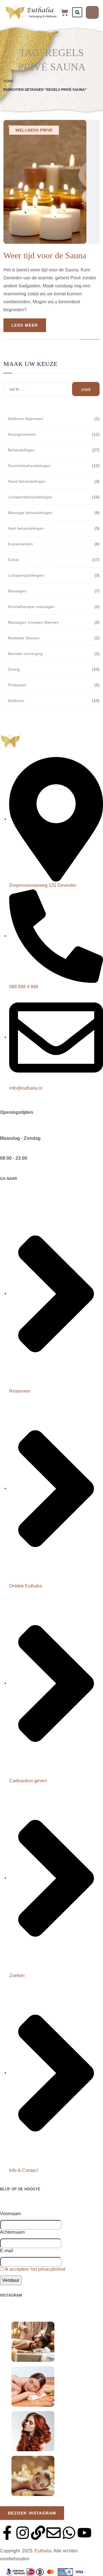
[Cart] (64, 13)
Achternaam (12, 2232)
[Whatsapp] (69, 2533)
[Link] (38, 2533)
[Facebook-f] (7, 2533)
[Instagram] (23, 2533)
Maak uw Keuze (30, 364)
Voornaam (10, 2214)
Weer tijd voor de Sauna (45, 255)
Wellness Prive (34, 130)
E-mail (7, 2251)
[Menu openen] (92, 12)
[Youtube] (84, 2533)
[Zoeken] (77, 12)
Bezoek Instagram (32, 2513)
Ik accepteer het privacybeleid (35, 2269)
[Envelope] (54, 2533)
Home (9, 81)
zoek (86, 389)
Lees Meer (25, 325)
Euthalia (43, 2551)
